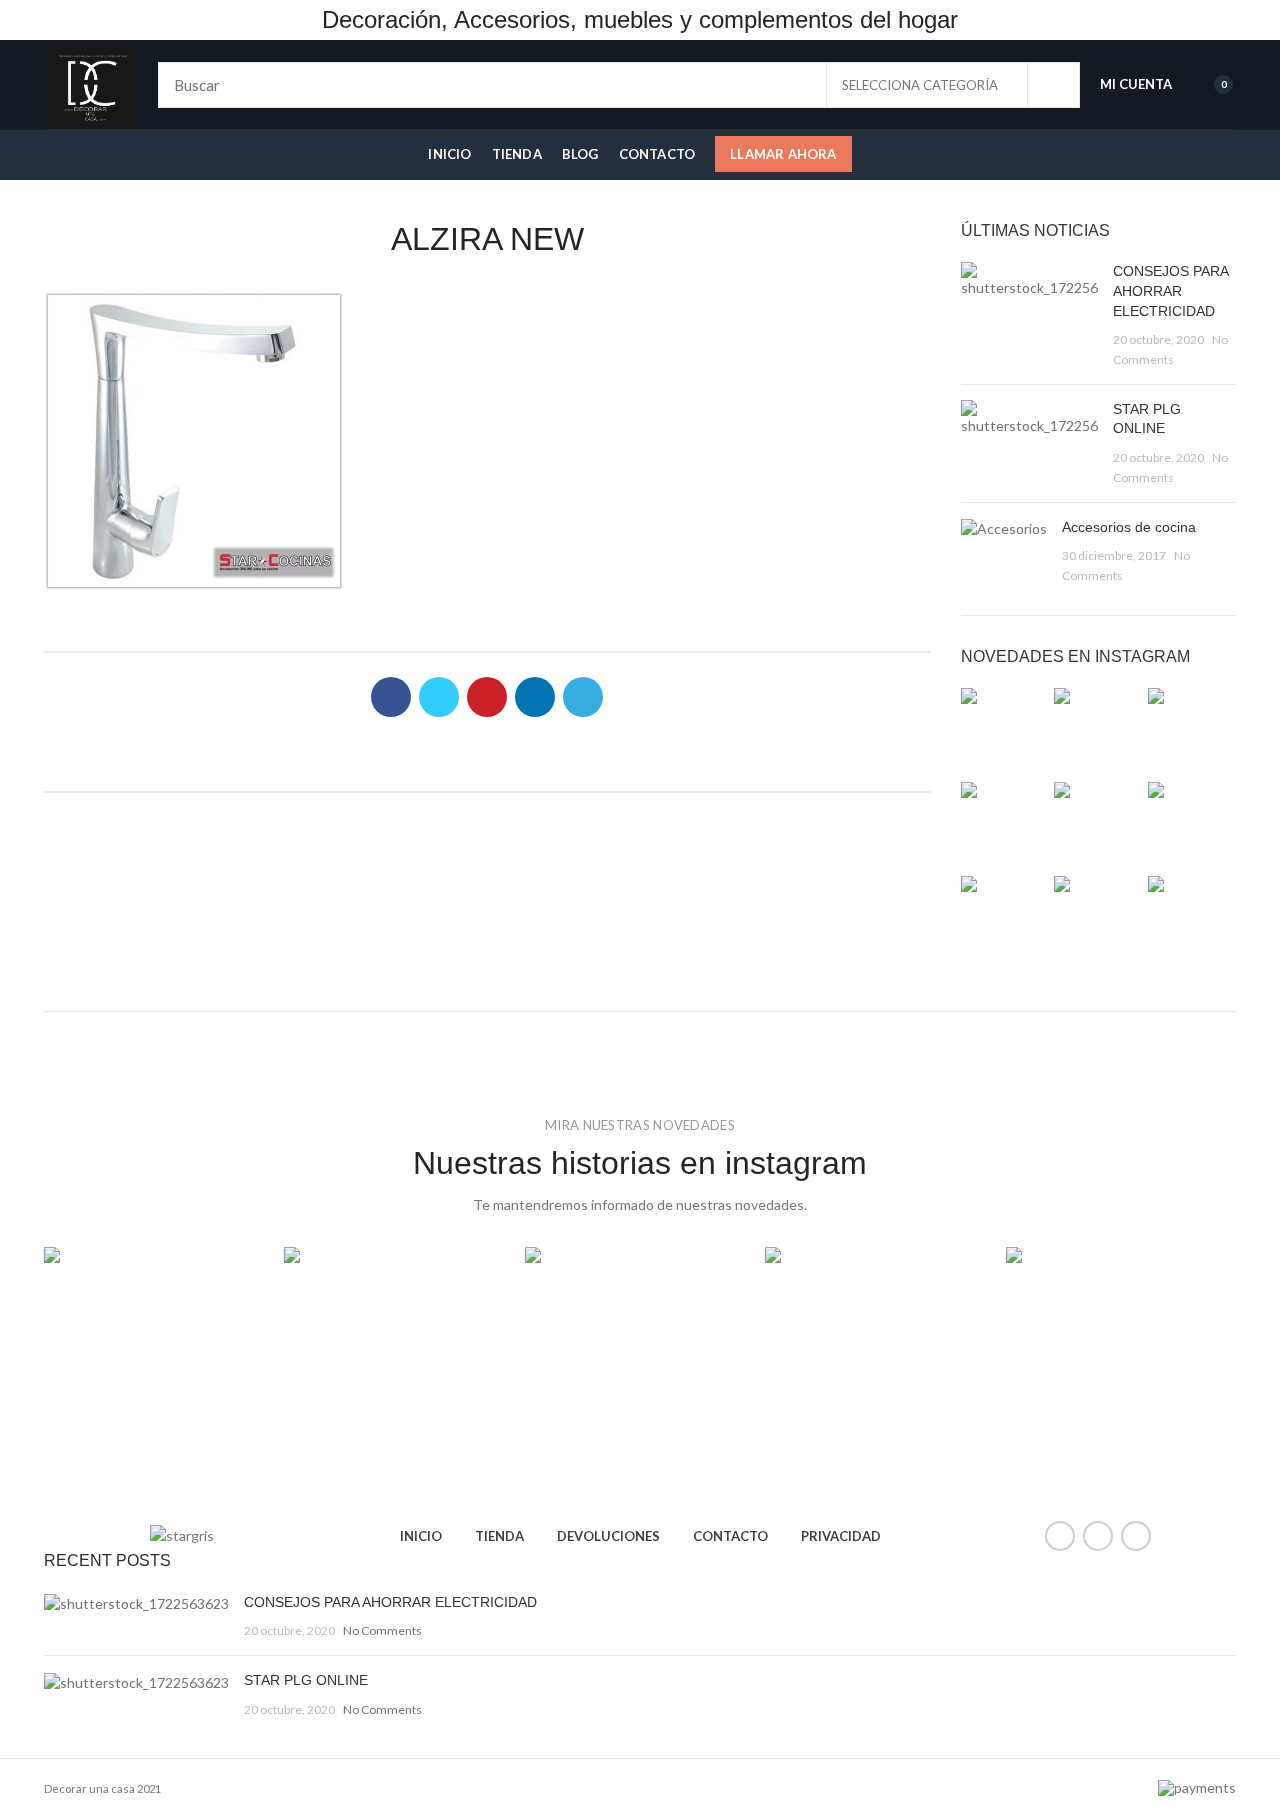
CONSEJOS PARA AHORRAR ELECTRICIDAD (1170, 290)
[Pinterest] (487, 697)
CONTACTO (730, 1536)
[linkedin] (535, 697)
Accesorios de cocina (1129, 527)
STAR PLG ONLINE (306, 1680)
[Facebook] (391, 697)
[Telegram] (583, 697)
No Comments (382, 1630)
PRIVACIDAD (841, 1536)
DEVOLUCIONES (608, 1536)
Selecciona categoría (920, 85)
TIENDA (499, 1536)
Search (1053, 85)
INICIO (421, 1536)
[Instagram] (1136, 1536)
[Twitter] (439, 697)
